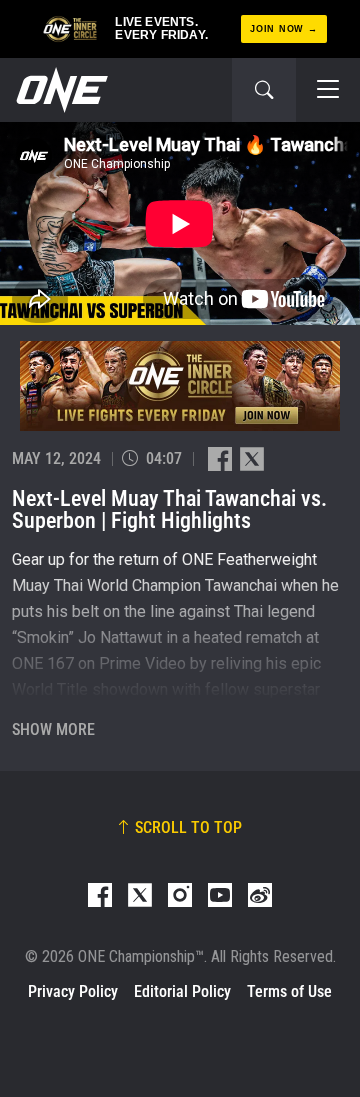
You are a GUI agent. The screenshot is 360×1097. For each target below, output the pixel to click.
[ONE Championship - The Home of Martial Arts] (60, 90)
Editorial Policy (182, 991)
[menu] (328, 90)
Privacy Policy (73, 991)
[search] (264, 90)
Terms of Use (289, 991)
